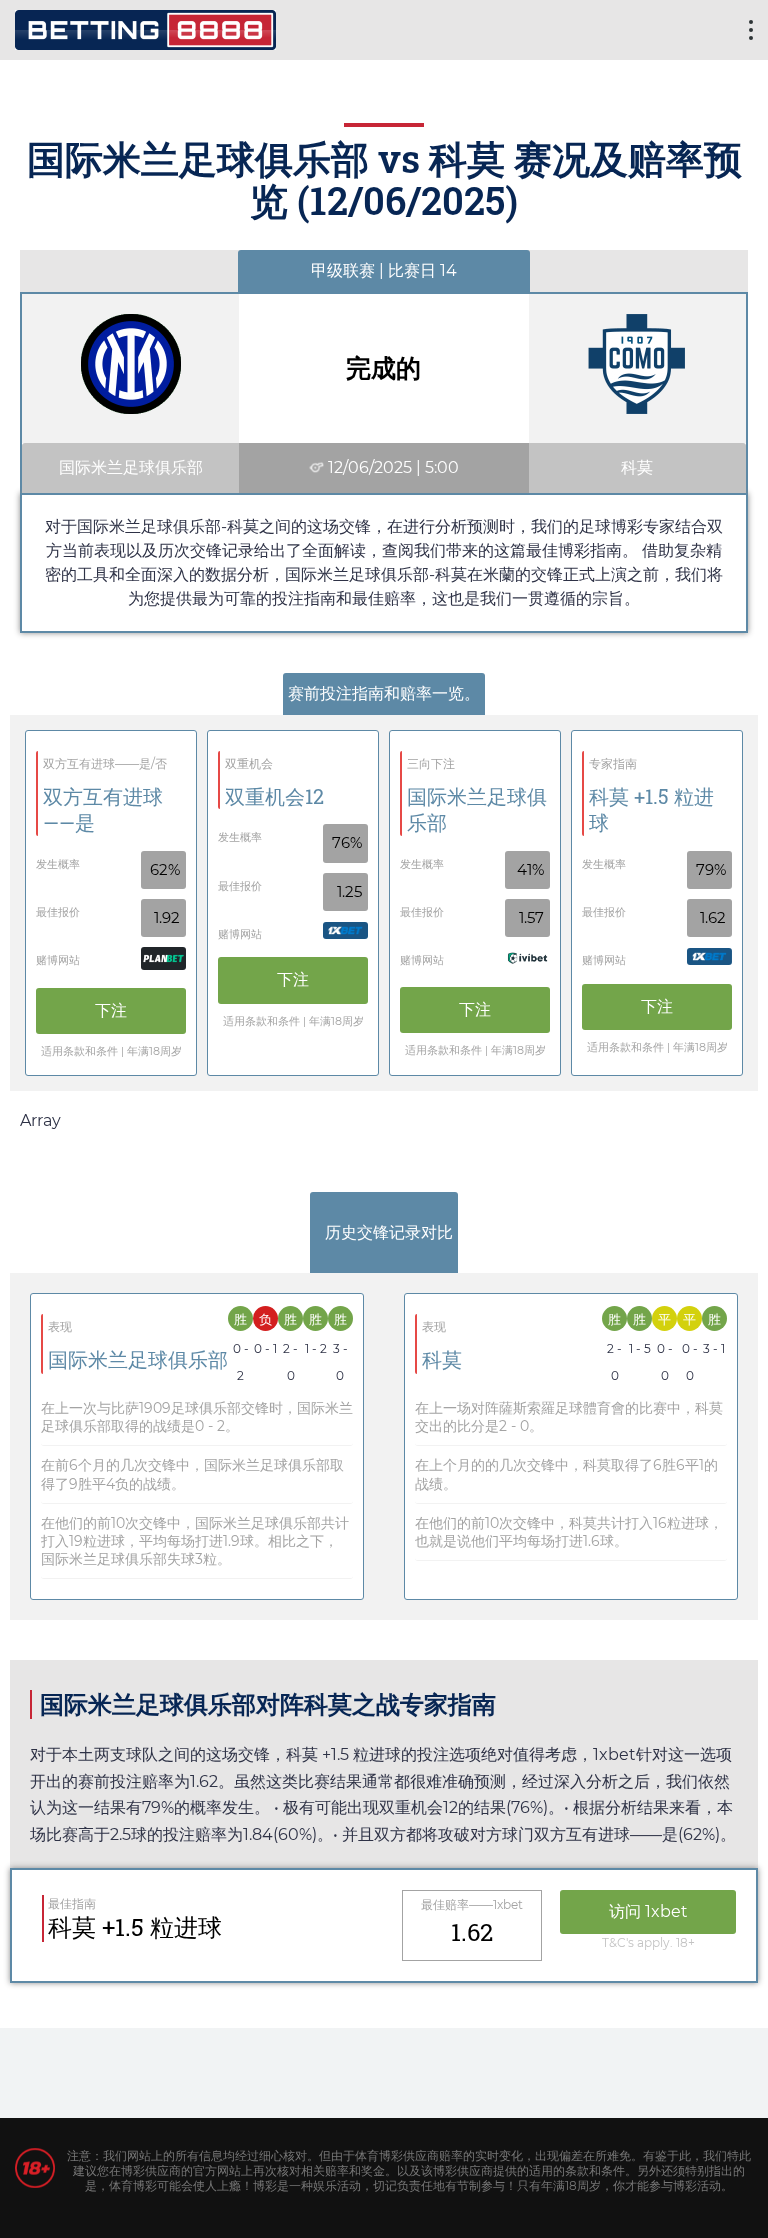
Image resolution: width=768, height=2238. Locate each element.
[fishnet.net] (145, 27)
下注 (111, 1010)
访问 (648, 1911)
